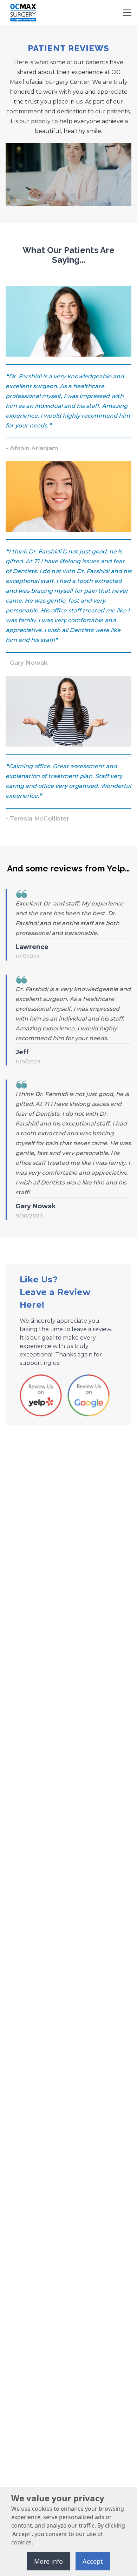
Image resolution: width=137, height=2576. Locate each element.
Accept (93, 2561)
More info (48, 2561)
